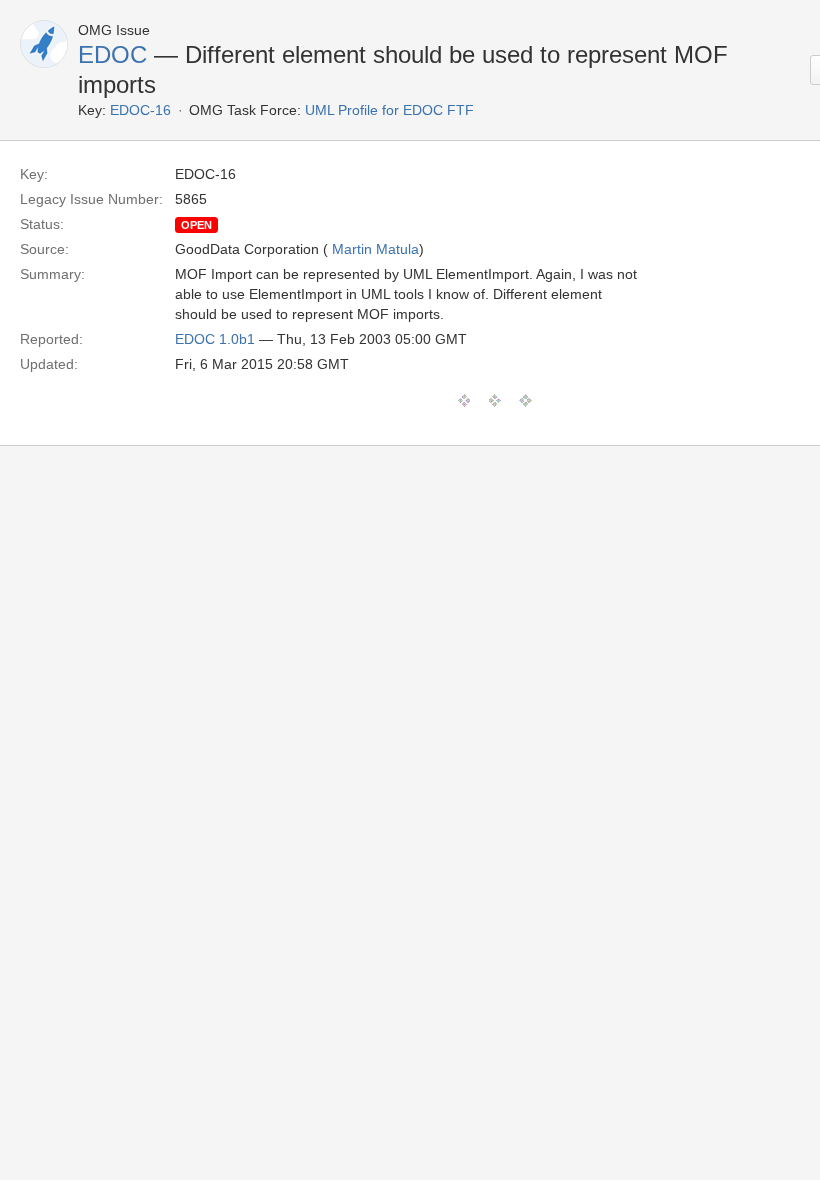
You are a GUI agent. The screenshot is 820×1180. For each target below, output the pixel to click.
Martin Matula (375, 249)
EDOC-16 (140, 110)
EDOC (112, 54)
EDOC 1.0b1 (215, 339)
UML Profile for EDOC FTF (389, 110)
